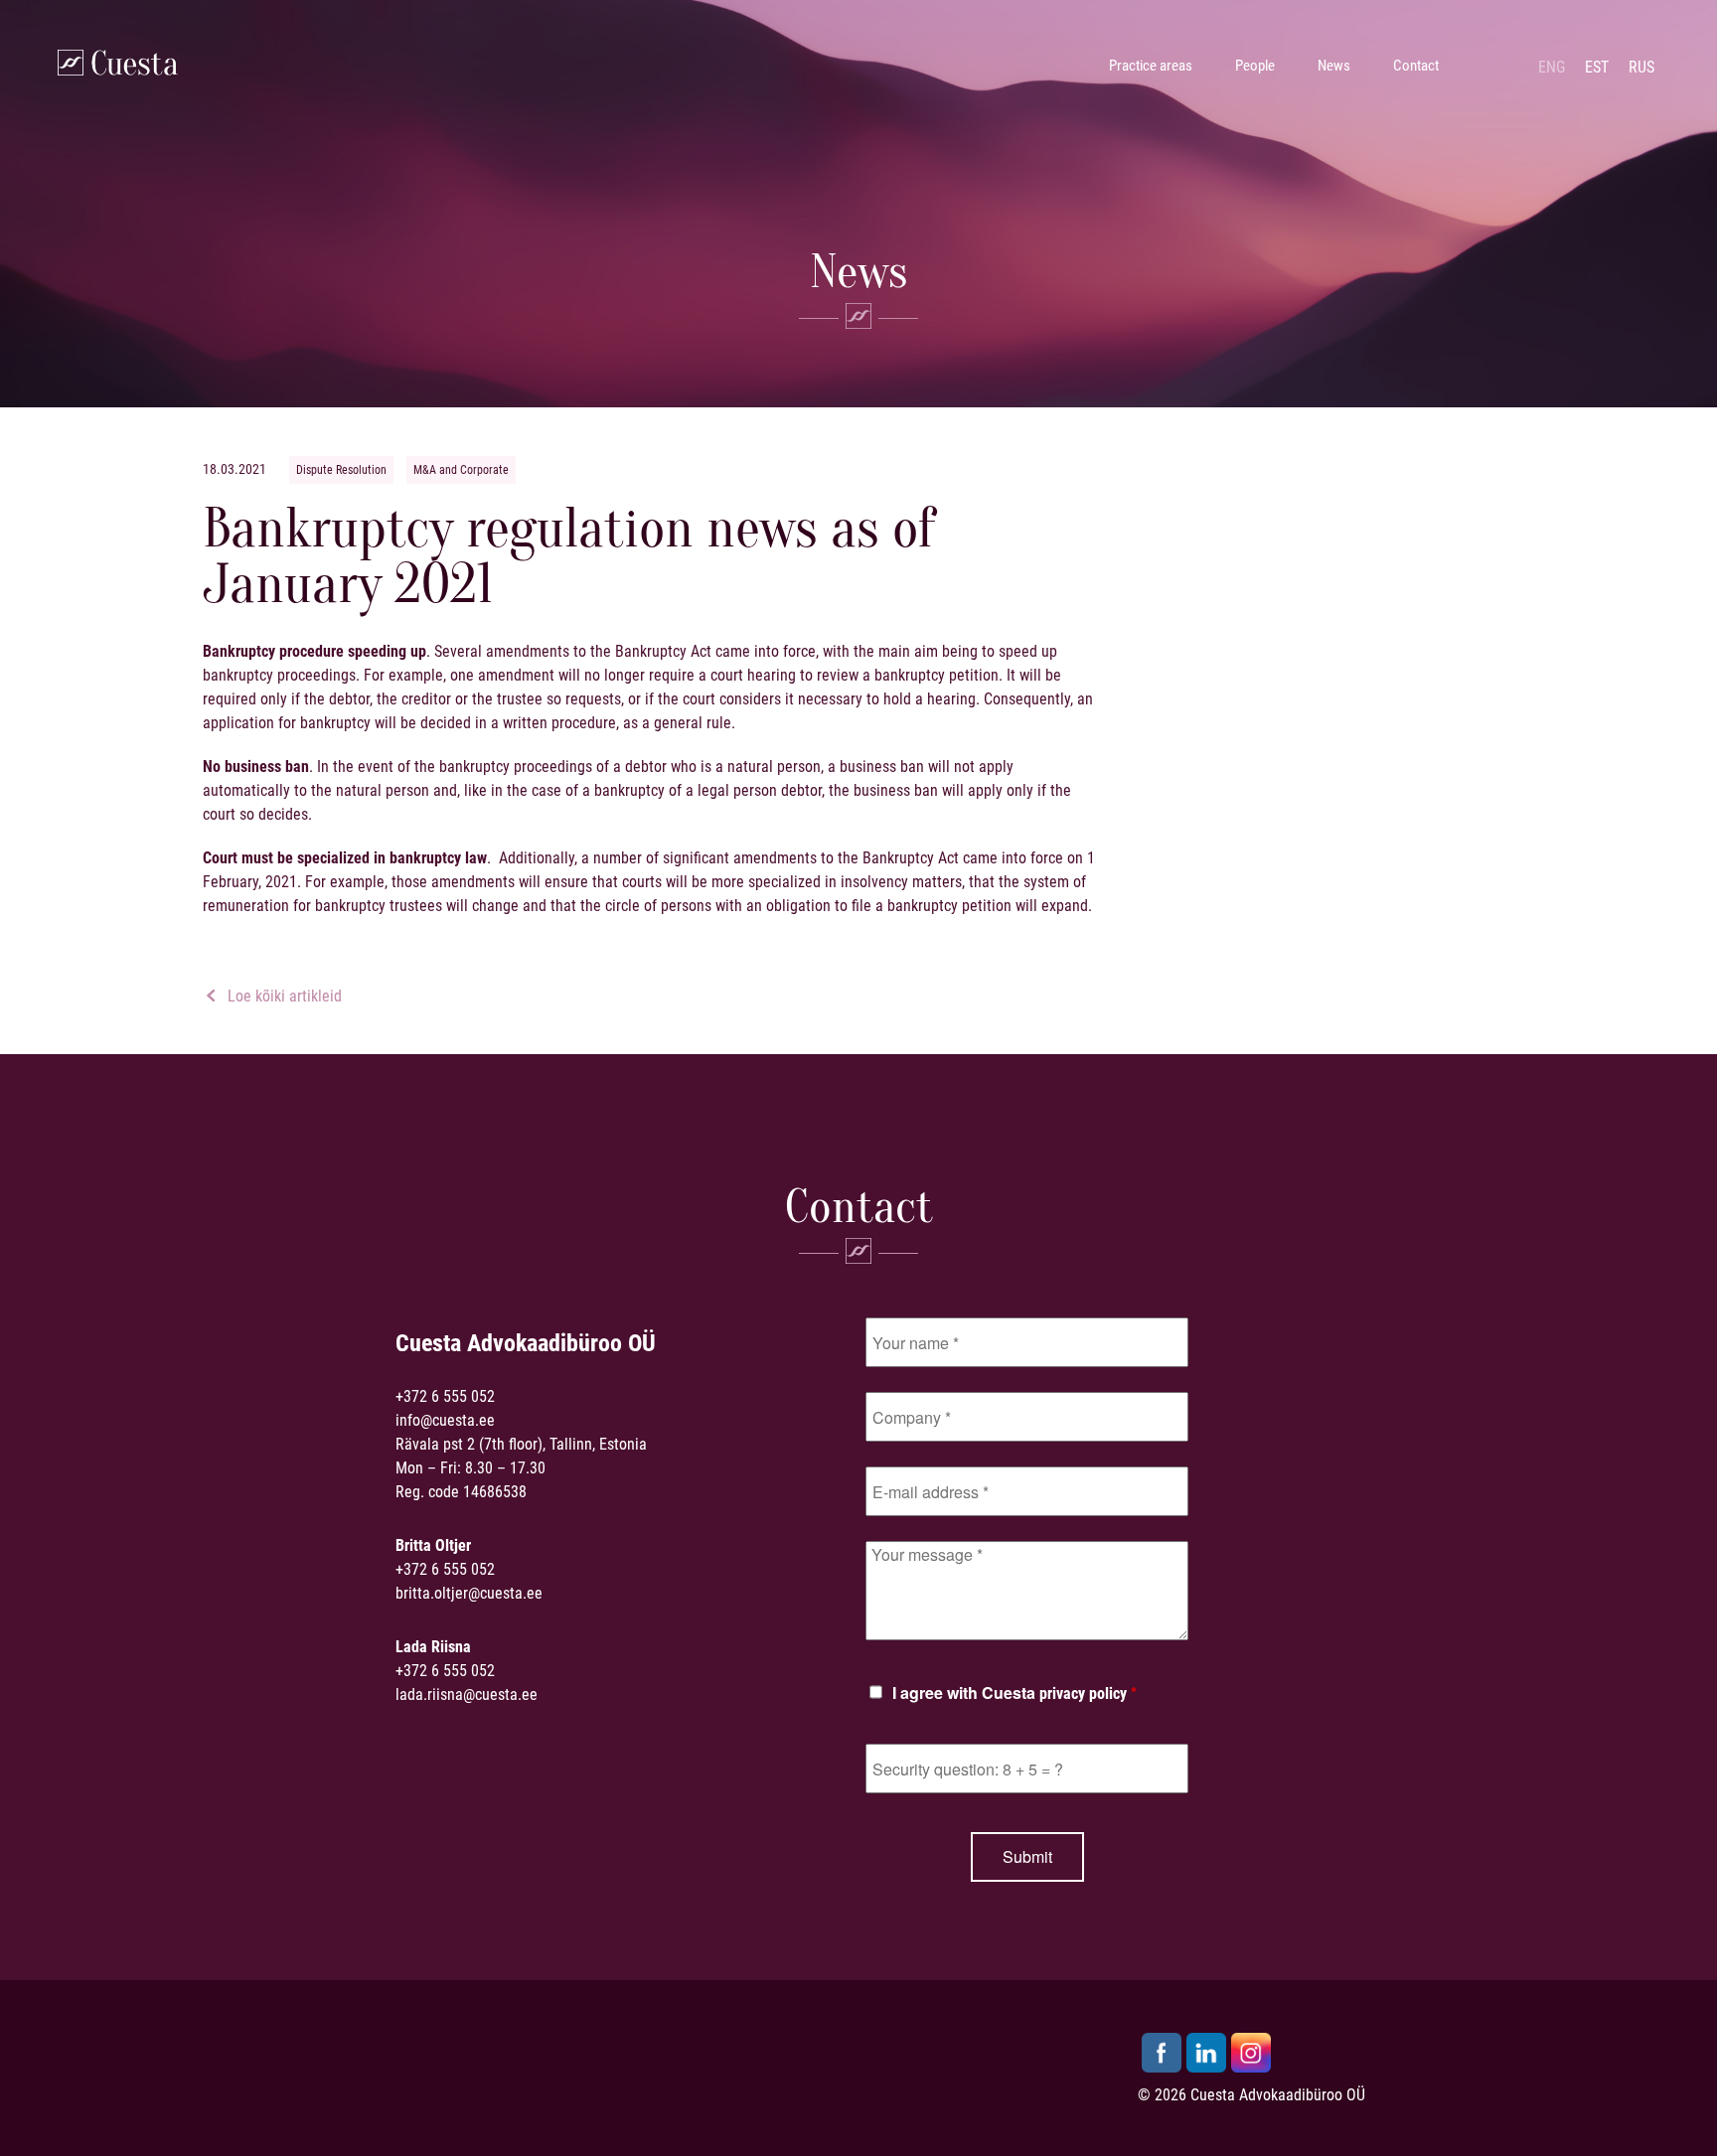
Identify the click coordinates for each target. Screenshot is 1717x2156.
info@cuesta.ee (445, 1420)
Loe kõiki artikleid (283, 996)
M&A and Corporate (461, 470)
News (1334, 66)
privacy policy (1083, 1694)
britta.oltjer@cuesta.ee (469, 1593)
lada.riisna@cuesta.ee (467, 1694)
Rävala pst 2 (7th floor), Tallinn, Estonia (521, 1444)
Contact (1416, 66)
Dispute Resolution (341, 470)
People (1255, 66)
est (1597, 67)
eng (1552, 67)
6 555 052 (463, 1396)
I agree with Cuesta (1015, 1694)
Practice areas (1151, 66)
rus (1641, 67)
